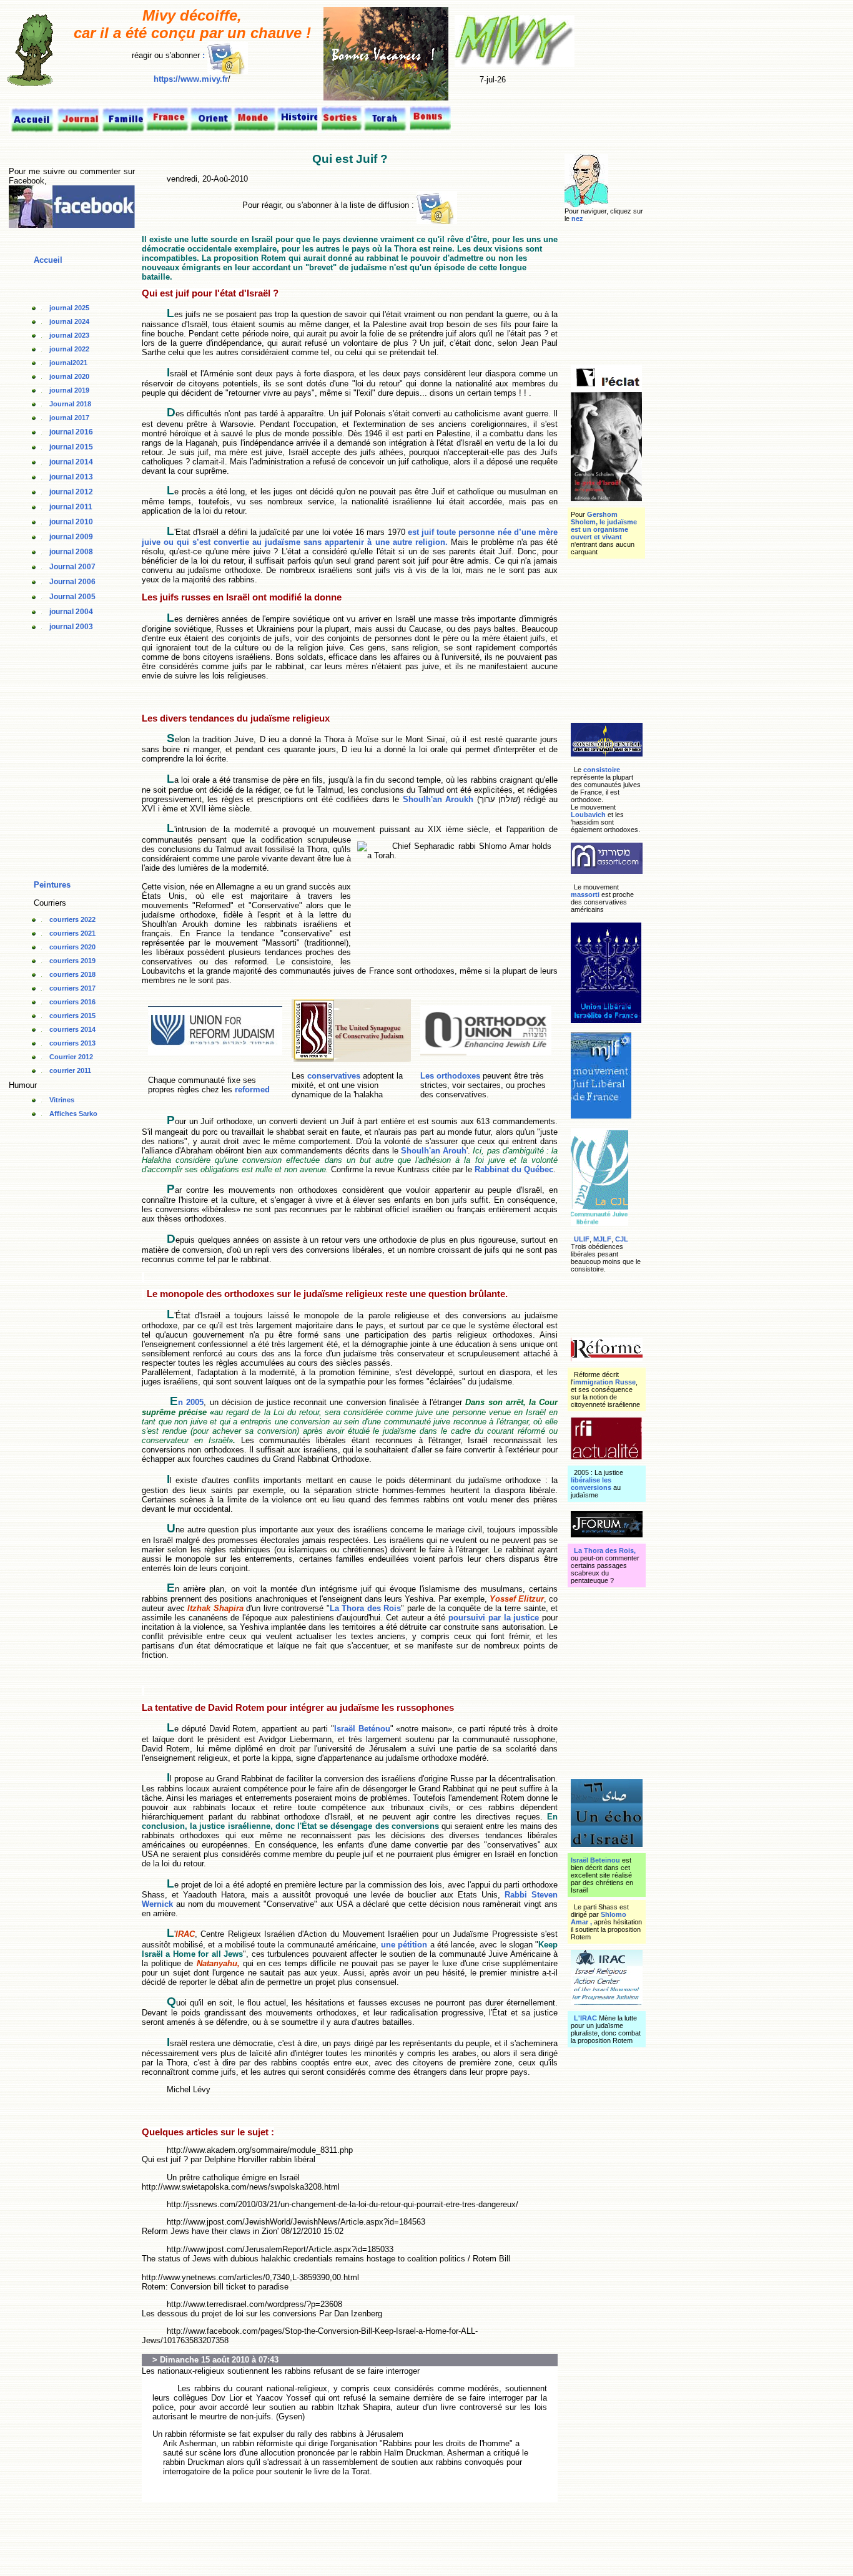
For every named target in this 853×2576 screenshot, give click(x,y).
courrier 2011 (70, 1070)
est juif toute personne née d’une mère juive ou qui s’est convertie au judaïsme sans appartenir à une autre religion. (350, 537)
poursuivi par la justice (495, 1618)
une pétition (404, 1945)
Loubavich (588, 815)
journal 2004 (71, 612)
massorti (585, 894)
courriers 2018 (72, 974)
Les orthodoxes (450, 1076)
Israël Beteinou (595, 1860)
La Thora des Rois (366, 1608)
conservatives (334, 1076)
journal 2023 (69, 335)
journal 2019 (69, 390)
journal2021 (68, 363)
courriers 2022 (72, 919)
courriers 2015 (72, 1016)
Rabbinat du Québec (514, 1169)
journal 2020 (69, 376)
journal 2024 (69, 321)
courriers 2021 (72, 933)
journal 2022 (69, 349)
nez (577, 218)
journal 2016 (71, 432)
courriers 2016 (72, 1002)
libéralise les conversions (591, 1484)
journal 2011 (71, 507)
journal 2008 (71, 552)
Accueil (48, 260)
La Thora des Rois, (605, 1550)
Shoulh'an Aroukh (436, 799)
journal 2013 (71, 477)
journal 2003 (71, 627)
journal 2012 (71, 492)
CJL (622, 1239)
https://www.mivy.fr (191, 79)
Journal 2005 (72, 597)
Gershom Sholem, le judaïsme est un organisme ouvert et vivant (604, 526)
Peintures (52, 885)
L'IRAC (585, 2018)
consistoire (601, 770)
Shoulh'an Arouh (434, 1151)
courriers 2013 (72, 1043)
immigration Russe (604, 1382)
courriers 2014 (72, 1029)
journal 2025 (69, 308)
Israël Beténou (362, 1729)
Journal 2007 (72, 567)
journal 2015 (71, 447)
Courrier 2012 (71, 1057)
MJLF (602, 1239)
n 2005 (191, 1402)
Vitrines (62, 1100)
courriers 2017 (72, 988)
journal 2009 (71, 537)
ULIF (582, 1239)
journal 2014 (71, 462)
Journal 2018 (70, 404)
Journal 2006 (72, 582)
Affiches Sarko (73, 1114)
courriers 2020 (72, 947)
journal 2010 (71, 522)
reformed (252, 1090)
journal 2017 (69, 418)
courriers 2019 (72, 961)
